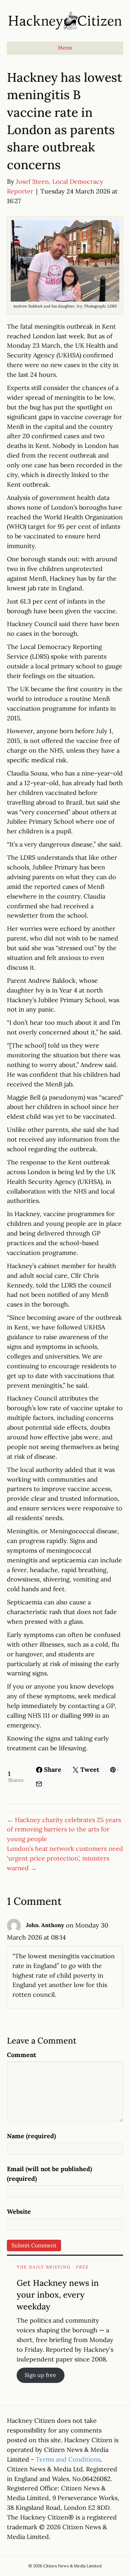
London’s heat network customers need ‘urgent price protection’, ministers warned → (65, 1858)
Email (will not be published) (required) (49, 2174)
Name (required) (31, 2136)
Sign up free (40, 2375)
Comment (21, 2055)
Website (19, 2211)
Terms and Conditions (68, 2459)
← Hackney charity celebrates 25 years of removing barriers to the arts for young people (64, 1829)
